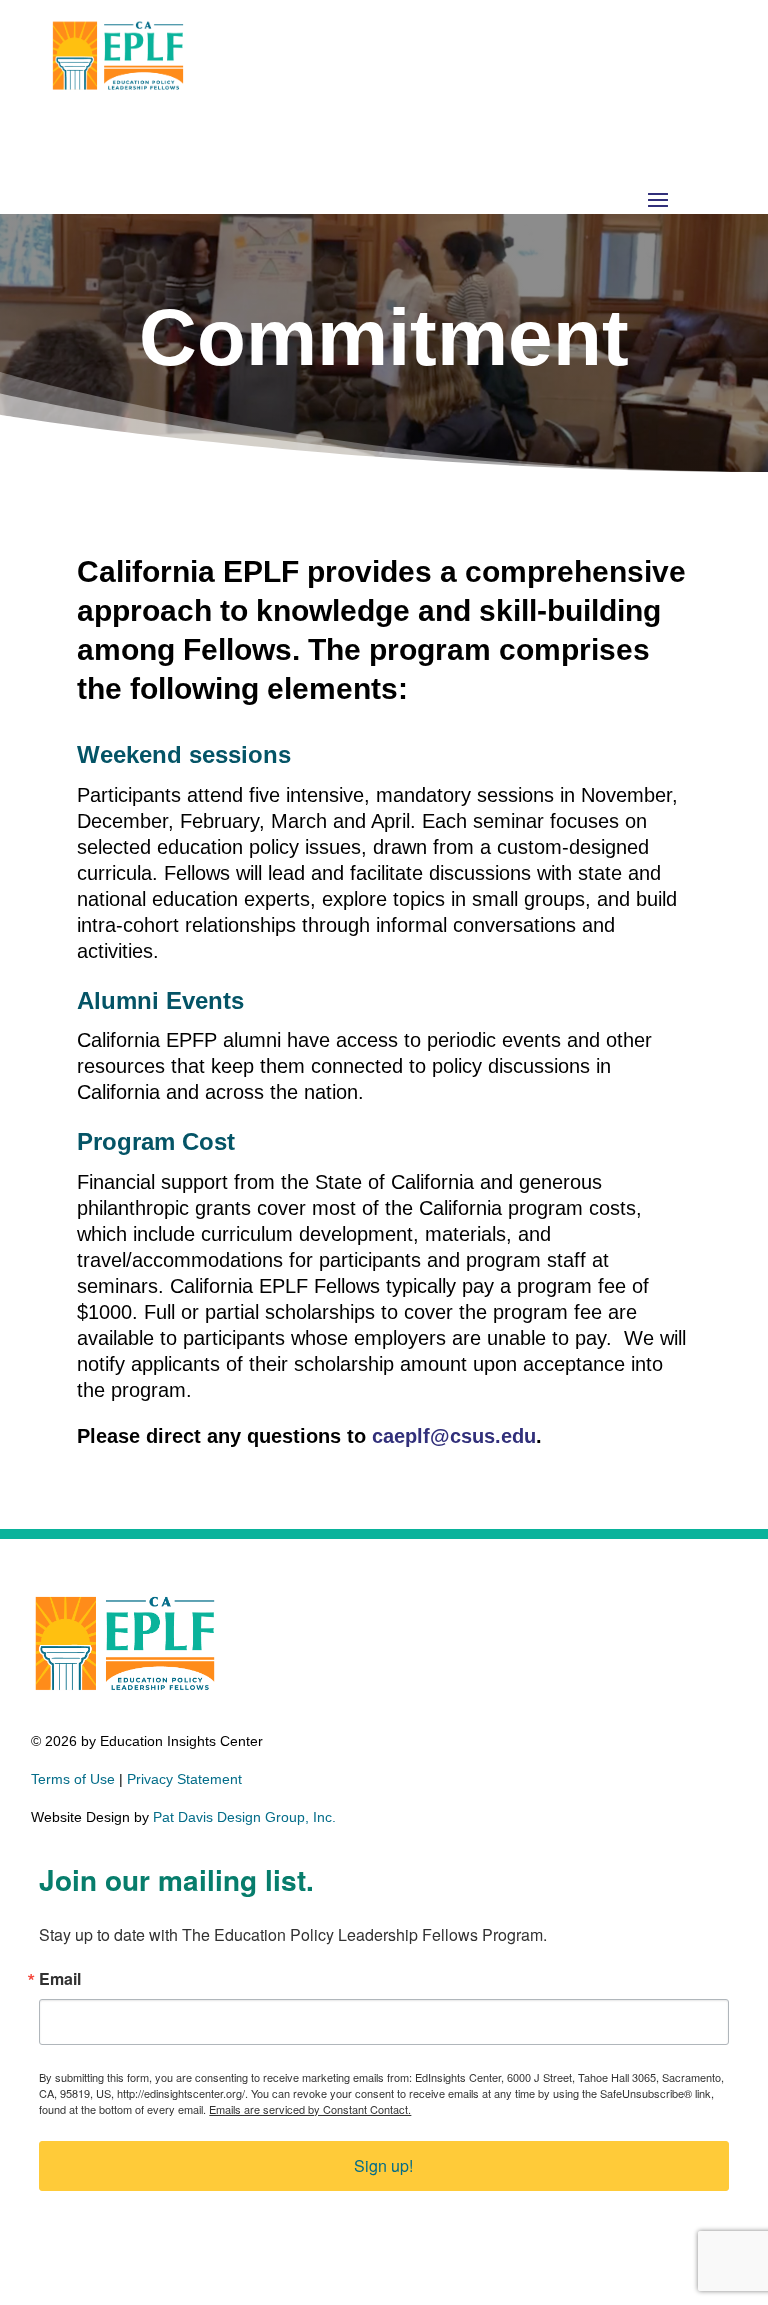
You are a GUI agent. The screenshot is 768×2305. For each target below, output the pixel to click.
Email (60, 1979)
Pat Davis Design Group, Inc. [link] (244, 1817)
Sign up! (383, 2165)
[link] (118, 89)
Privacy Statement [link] (184, 1779)
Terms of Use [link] (73, 1779)
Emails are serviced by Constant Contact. (310, 2109)
